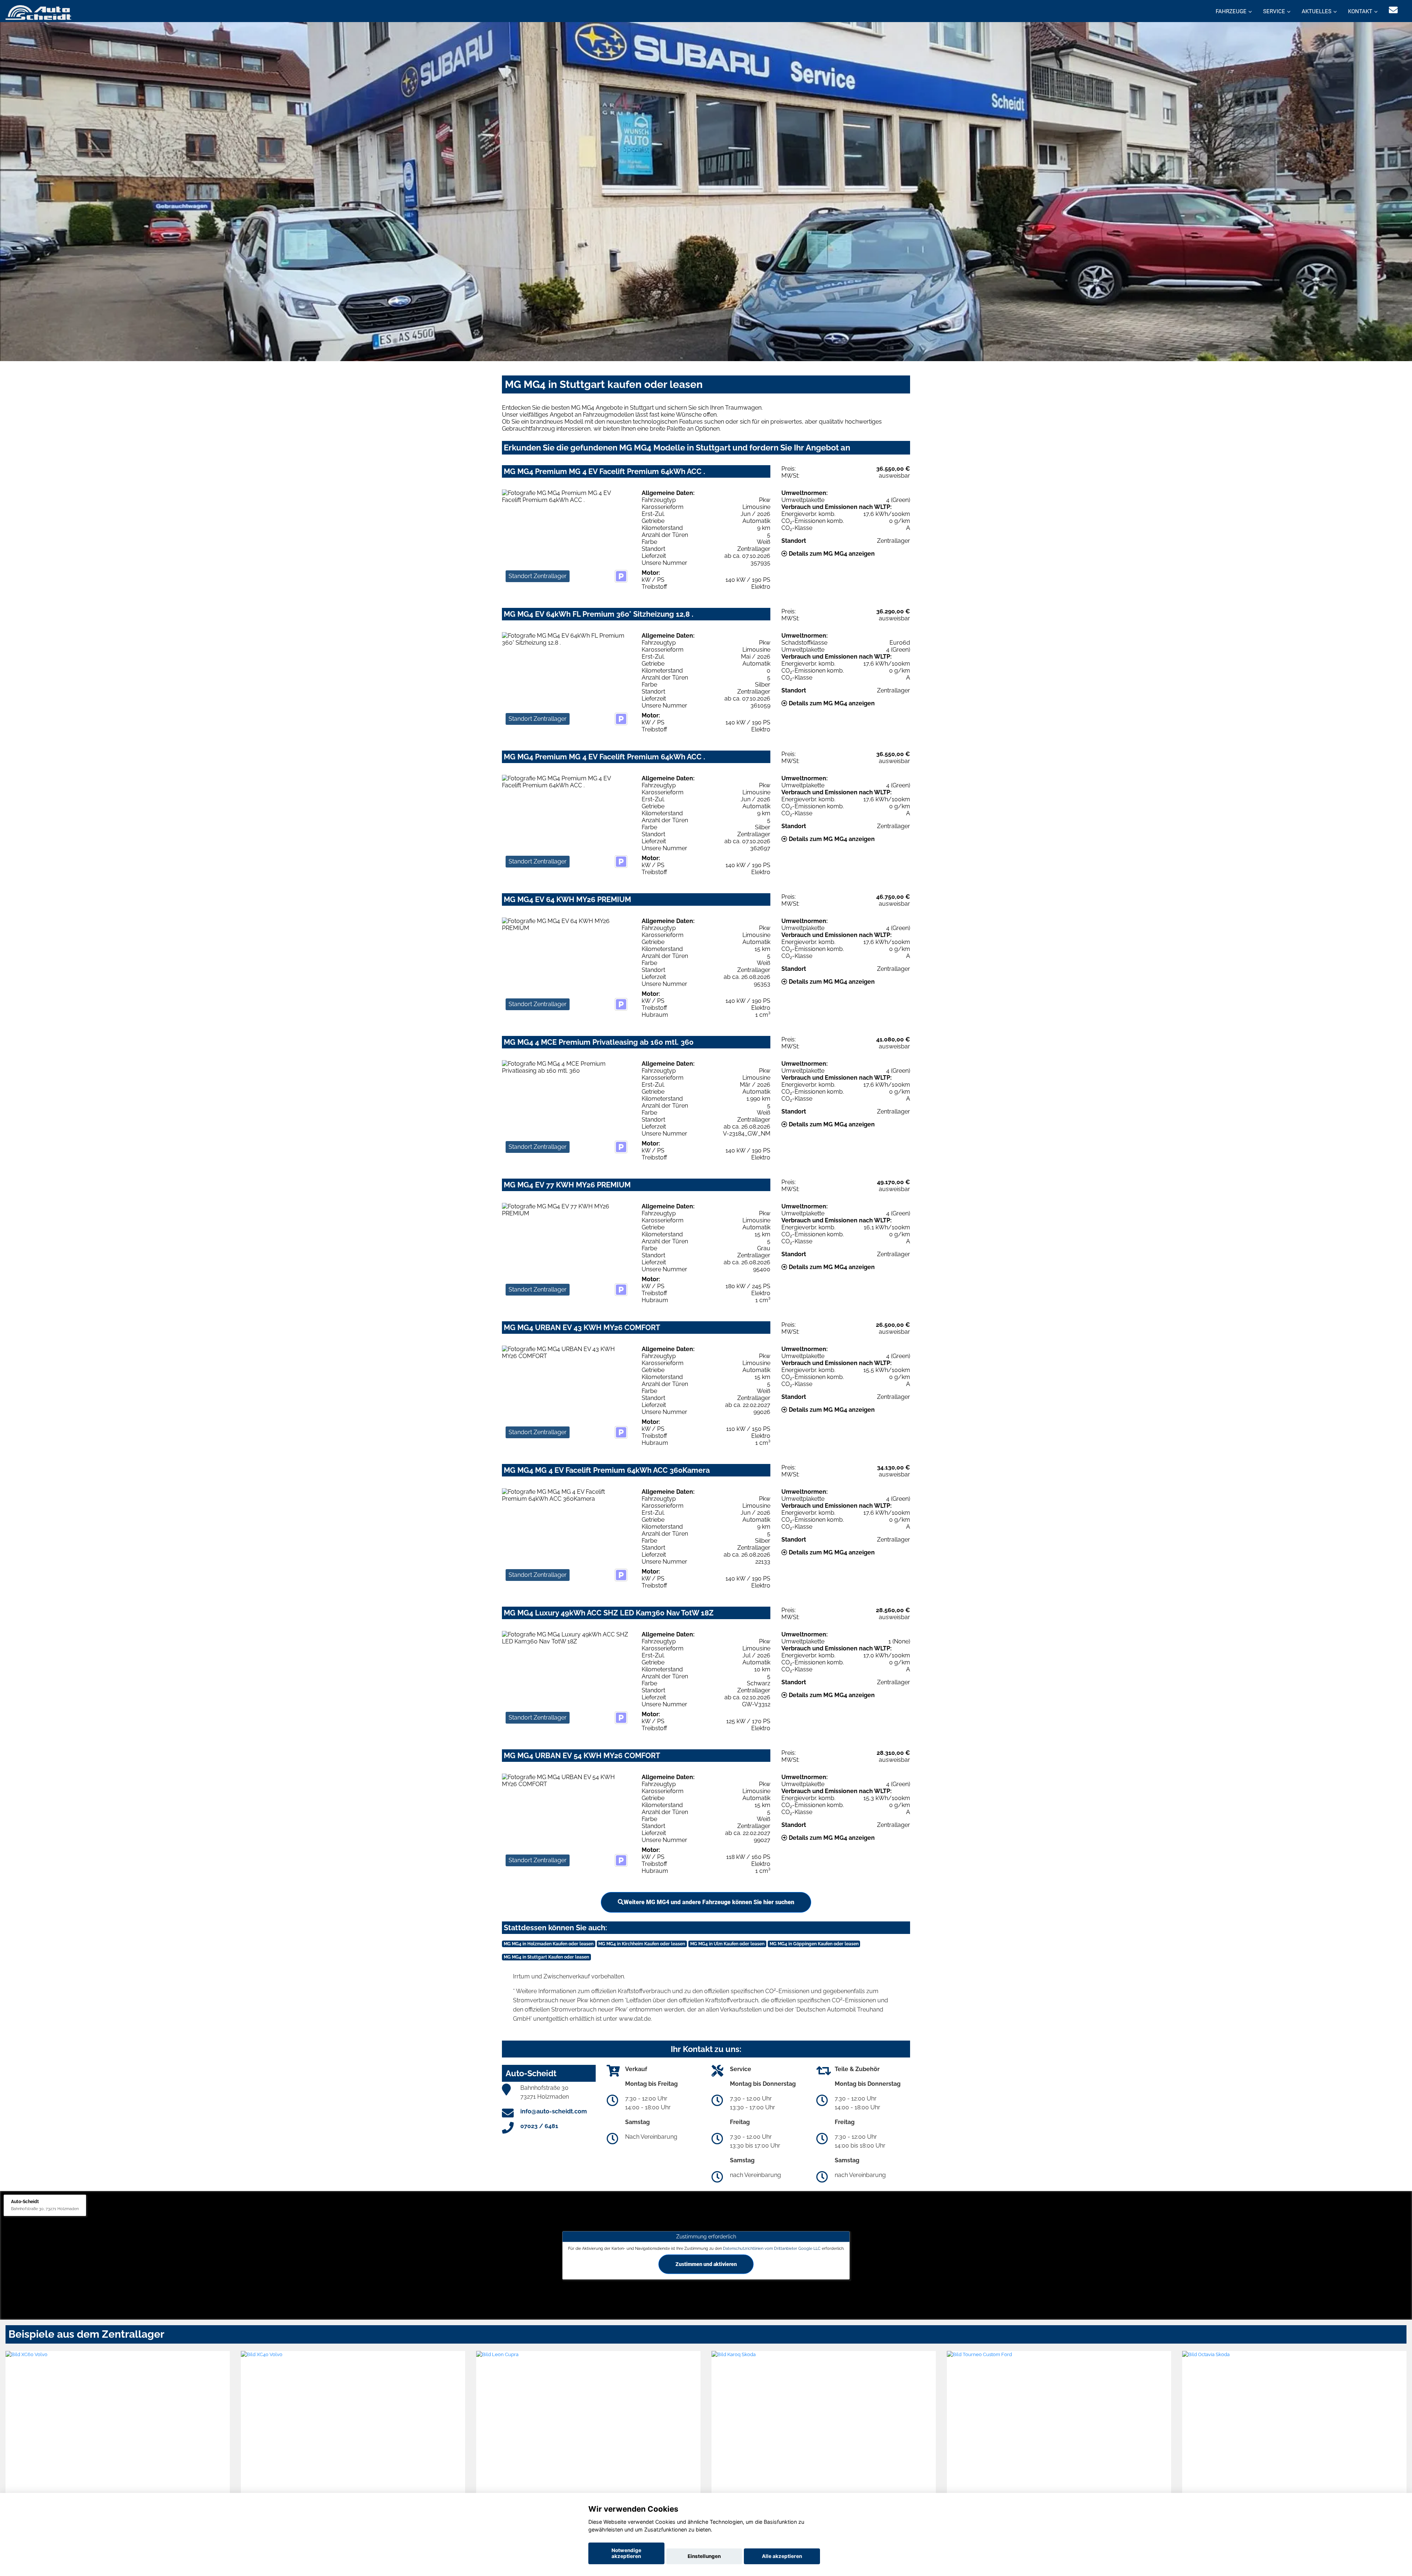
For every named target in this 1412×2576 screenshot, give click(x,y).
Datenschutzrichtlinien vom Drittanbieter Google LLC (772, 2248)
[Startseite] (38, 12)
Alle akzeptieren (782, 2556)
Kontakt (1360, 11)
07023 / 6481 (539, 2126)
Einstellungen (704, 2556)
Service (1274, 11)
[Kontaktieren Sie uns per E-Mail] (1393, 10)
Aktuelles (1317, 11)
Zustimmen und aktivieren (706, 2264)
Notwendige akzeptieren (626, 2553)
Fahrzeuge (1231, 11)
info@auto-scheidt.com (554, 2111)
